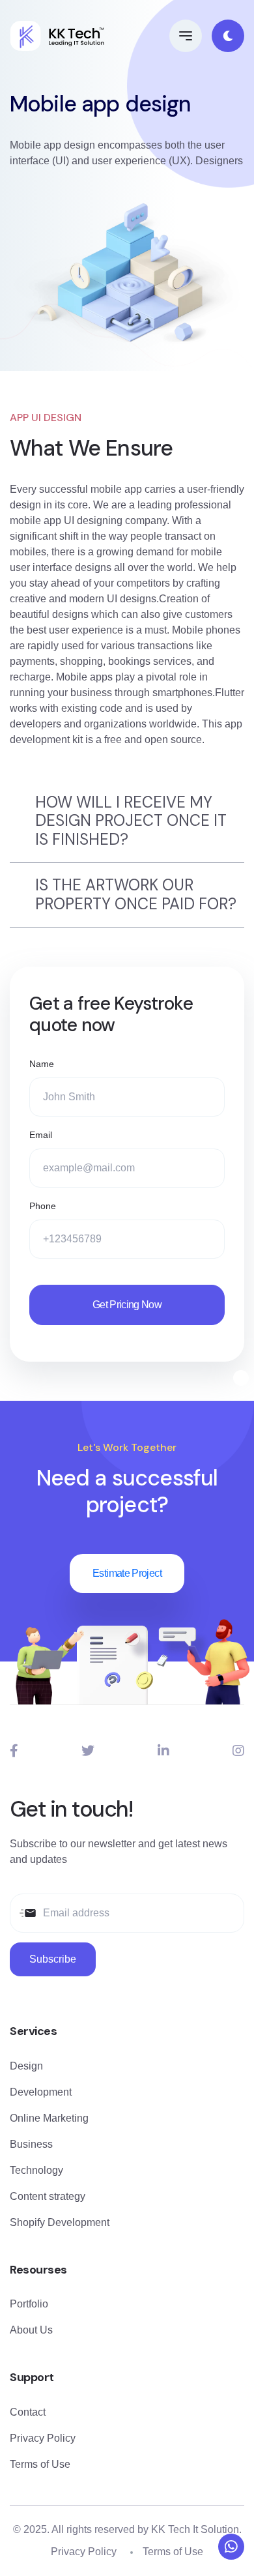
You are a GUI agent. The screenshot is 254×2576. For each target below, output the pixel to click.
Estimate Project (127, 1573)
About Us (31, 2330)
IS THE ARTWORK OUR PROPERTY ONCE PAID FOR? (136, 894)
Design (26, 2066)
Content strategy (48, 2196)
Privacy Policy (43, 2438)
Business (31, 2144)
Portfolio (29, 2304)
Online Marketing (49, 2118)
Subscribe (53, 1959)
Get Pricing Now (127, 1305)
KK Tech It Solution (195, 2529)
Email (41, 1135)
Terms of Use (40, 2464)
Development (41, 2092)
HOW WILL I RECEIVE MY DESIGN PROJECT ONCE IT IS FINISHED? (131, 821)
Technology (36, 2170)
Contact (28, 2412)
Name (42, 1064)
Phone (43, 1206)
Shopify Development (60, 2222)
